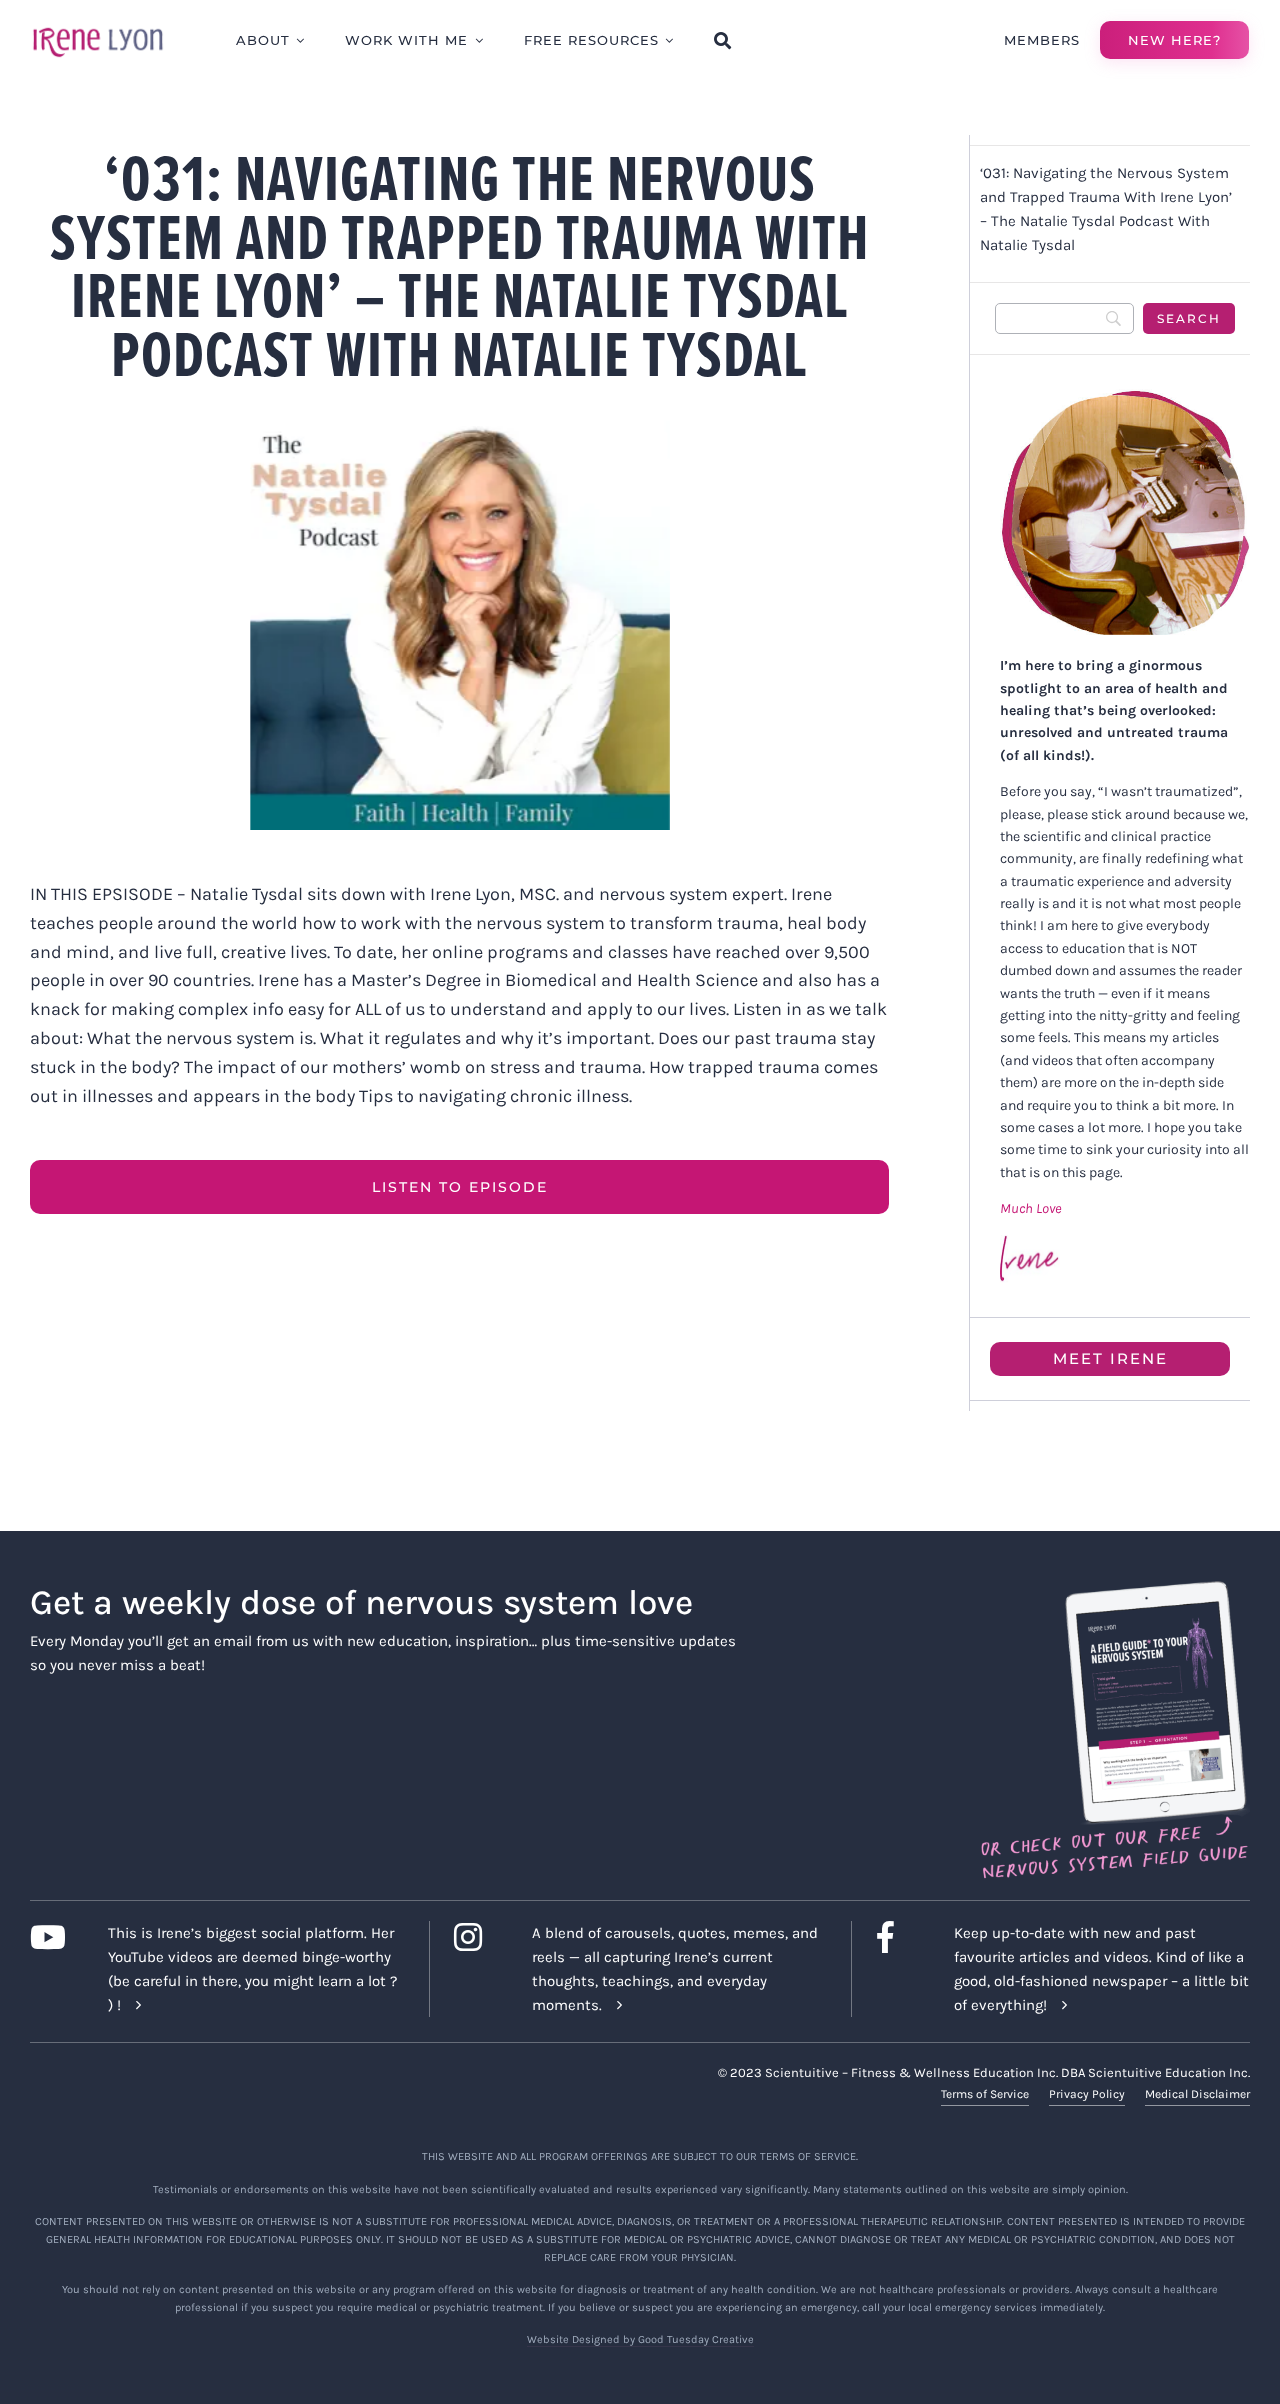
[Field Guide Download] (1113, 1590)
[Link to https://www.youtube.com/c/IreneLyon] (53, 1937)
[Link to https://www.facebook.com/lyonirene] (900, 1937)
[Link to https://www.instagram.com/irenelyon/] (477, 1937)
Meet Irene (1110, 1358)
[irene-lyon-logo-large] (98, 27)
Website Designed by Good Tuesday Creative (640, 2339)
